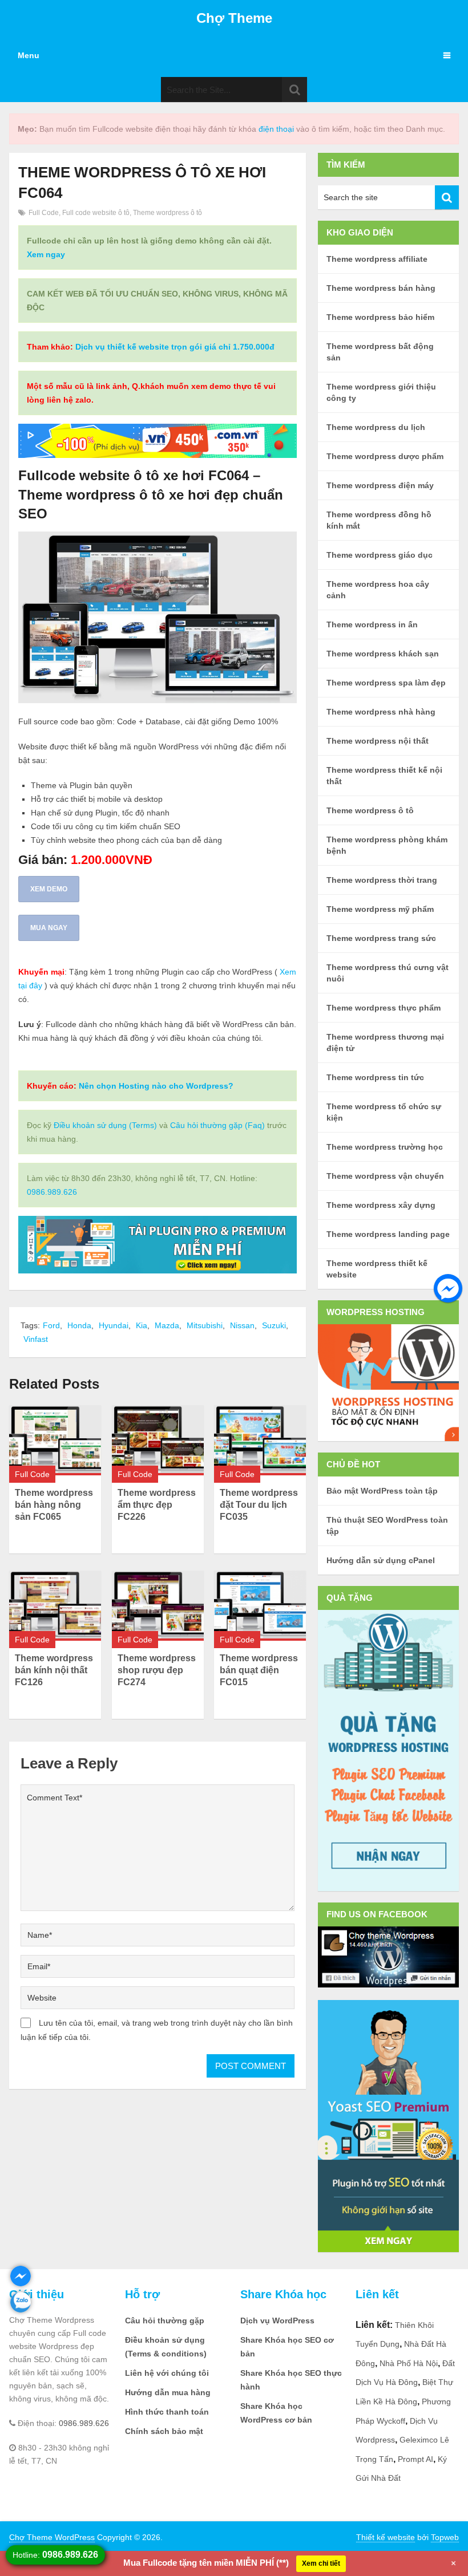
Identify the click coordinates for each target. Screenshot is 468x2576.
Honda (79, 1325)
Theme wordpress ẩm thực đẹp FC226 (157, 1505)
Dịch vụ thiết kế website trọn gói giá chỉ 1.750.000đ (175, 347)
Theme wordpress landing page (388, 1234)
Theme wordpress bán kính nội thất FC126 (54, 1670)
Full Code (44, 213)
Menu (29, 55)
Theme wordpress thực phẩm (384, 1008)
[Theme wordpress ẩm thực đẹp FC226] (158, 1440)
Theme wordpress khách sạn (383, 654)
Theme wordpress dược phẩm (385, 456)
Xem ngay (46, 254)
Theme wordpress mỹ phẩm (380, 909)
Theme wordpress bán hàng (381, 288)
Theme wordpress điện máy (380, 485)
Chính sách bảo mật (164, 2431)
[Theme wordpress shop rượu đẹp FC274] (158, 1606)
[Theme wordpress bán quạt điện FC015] (260, 1606)
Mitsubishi (205, 1325)
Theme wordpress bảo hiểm (380, 317)
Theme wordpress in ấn (372, 624)
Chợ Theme (234, 18)
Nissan (242, 1325)
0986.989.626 (52, 1192)
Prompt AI (415, 2459)
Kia (142, 1325)
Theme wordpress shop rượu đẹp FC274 (157, 1670)
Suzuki (274, 1325)
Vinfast (36, 1339)
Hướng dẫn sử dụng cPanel (381, 1560)
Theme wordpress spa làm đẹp (386, 683)
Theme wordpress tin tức (375, 1077)
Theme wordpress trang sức (381, 938)
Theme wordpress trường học (385, 1147)
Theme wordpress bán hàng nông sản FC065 (54, 1505)
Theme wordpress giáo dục (380, 555)
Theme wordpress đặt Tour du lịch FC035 (259, 1505)
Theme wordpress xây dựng (381, 1205)
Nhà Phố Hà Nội (409, 2363)
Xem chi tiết (321, 2563)
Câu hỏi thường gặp (165, 2321)
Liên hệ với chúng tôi (167, 2373)
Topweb (445, 2537)
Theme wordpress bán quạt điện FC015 (259, 1670)
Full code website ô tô (96, 213)
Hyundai (114, 1325)
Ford (51, 1325)
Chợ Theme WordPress (52, 2537)
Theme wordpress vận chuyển (385, 1176)
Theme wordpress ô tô (168, 213)
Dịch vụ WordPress (277, 2321)
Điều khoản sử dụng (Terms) (105, 1125)
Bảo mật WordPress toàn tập (382, 1491)
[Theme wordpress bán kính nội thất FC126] (55, 1606)
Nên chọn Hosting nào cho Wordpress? (156, 1086)
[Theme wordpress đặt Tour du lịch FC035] (260, 1440)
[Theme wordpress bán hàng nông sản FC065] (55, 1440)
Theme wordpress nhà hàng (381, 712)
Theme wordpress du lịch (376, 427)
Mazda (167, 1325)
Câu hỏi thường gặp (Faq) (217, 1125)
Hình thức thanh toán (167, 2412)
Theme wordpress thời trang (382, 880)
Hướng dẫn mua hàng (168, 2392)
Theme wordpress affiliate (377, 259)
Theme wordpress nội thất (378, 741)
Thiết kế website (386, 2537)
